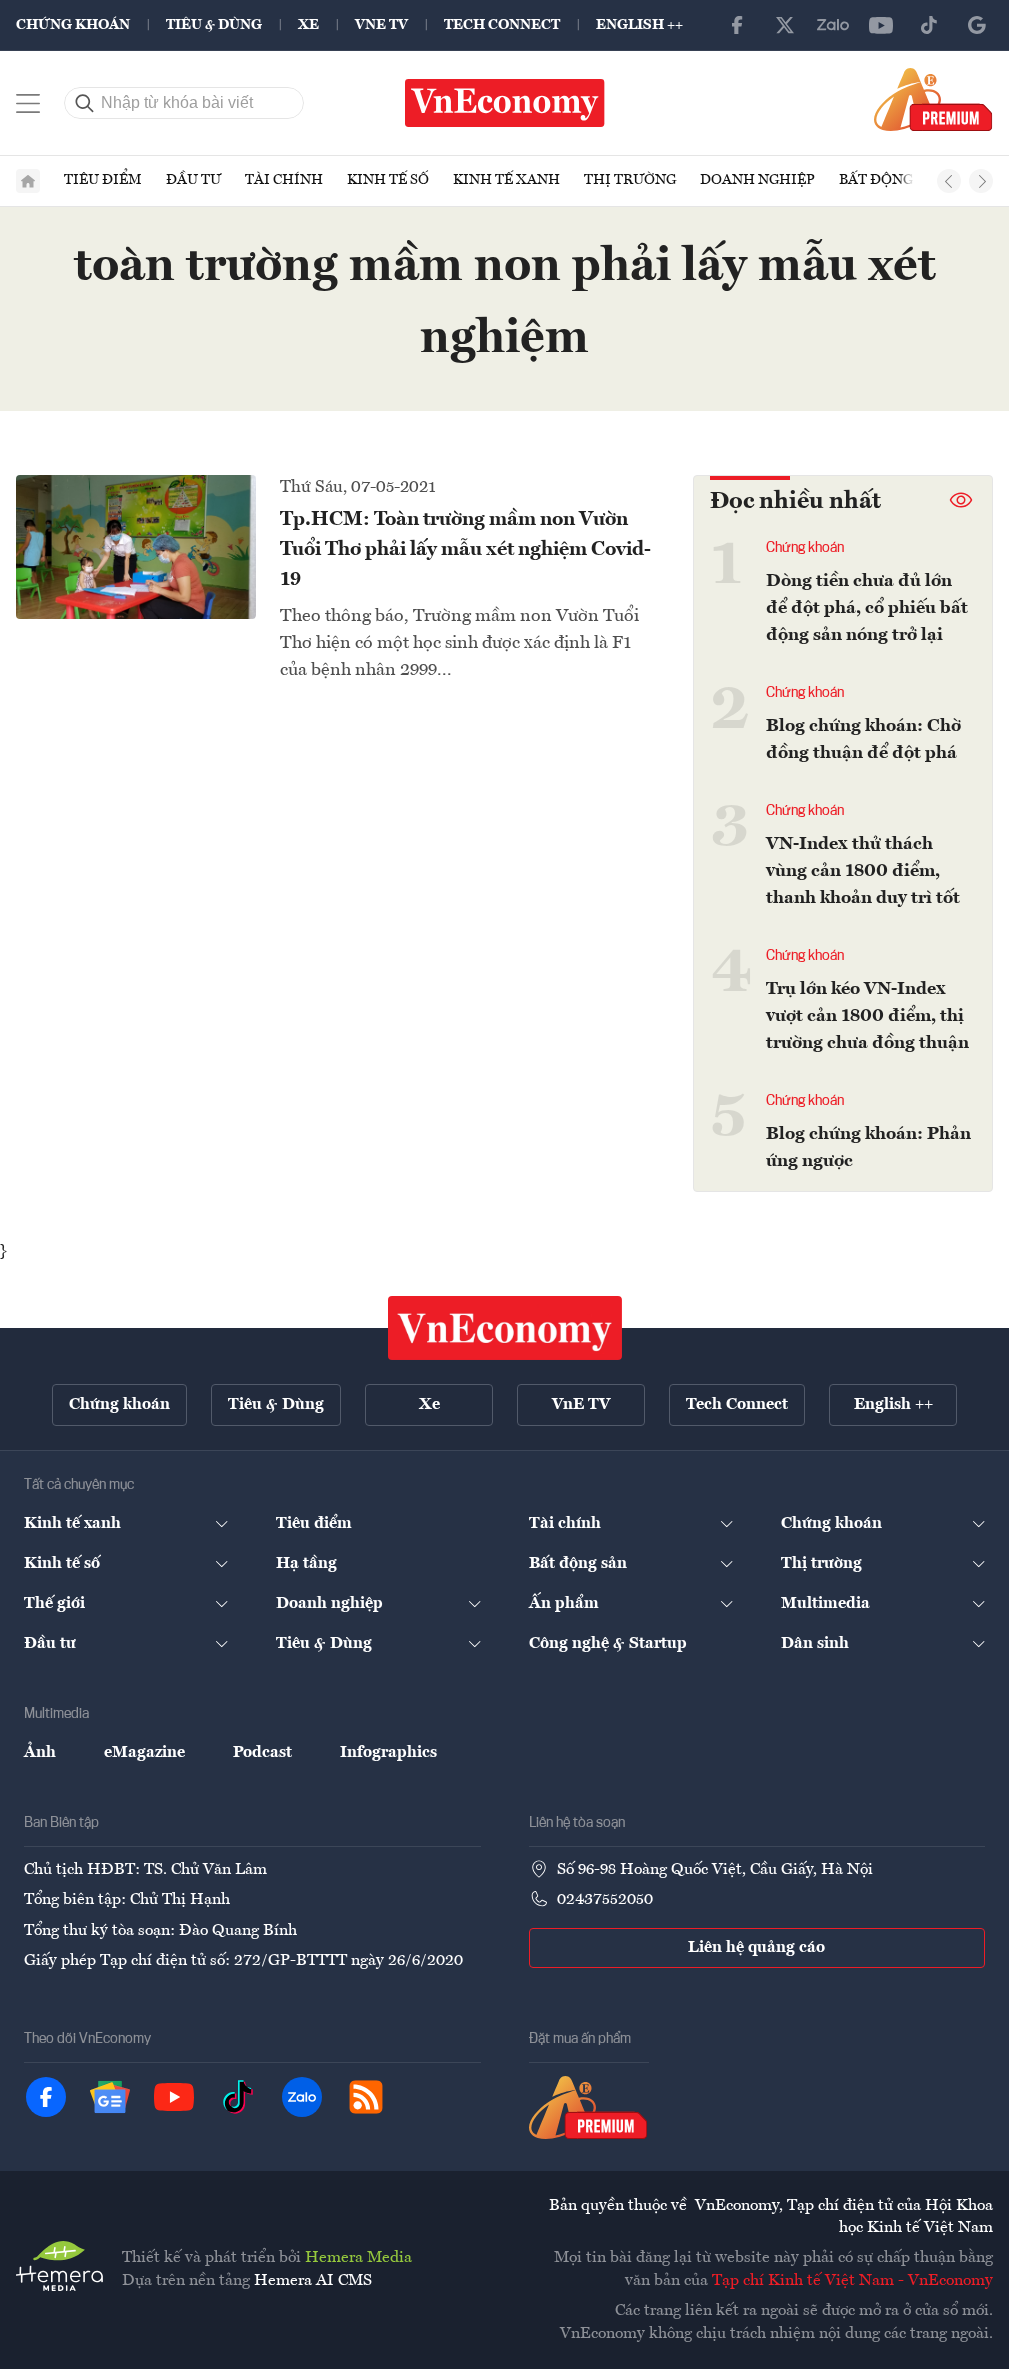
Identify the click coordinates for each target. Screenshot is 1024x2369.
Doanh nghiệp (757, 180)
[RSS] (366, 2097)
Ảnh (40, 1753)
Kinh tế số (388, 180)
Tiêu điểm (103, 180)
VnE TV (381, 25)
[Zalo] (833, 25)
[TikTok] (929, 25)
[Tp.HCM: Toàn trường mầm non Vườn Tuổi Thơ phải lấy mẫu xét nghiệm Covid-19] (136, 547)
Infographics (388, 1753)
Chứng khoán (73, 25)
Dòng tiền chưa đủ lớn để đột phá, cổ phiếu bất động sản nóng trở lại (867, 608)
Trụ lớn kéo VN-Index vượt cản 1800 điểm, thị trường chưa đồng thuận (867, 1016)
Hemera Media (358, 2258)
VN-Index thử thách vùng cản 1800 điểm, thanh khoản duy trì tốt (863, 871)
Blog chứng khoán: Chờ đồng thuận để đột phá (863, 739)
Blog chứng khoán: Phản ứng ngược (868, 1147)
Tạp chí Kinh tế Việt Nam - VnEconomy (852, 2281)
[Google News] (977, 25)
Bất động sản (892, 180)
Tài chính (284, 180)
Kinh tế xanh (506, 180)
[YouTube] (881, 25)
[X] (785, 25)
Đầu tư (193, 180)
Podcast (262, 1753)
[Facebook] (737, 25)
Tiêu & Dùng (214, 25)
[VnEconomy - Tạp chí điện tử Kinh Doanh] (505, 1328)
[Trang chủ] (28, 181)
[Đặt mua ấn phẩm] (933, 99)
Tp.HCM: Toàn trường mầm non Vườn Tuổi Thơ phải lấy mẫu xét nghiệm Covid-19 (465, 550)
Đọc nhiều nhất (795, 502)
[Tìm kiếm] (85, 103)
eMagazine (144, 1753)
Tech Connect (502, 25)
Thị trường (630, 180)
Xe (308, 25)
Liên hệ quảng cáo (756, 1948)
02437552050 (605, 1900)
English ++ (639, 25)
